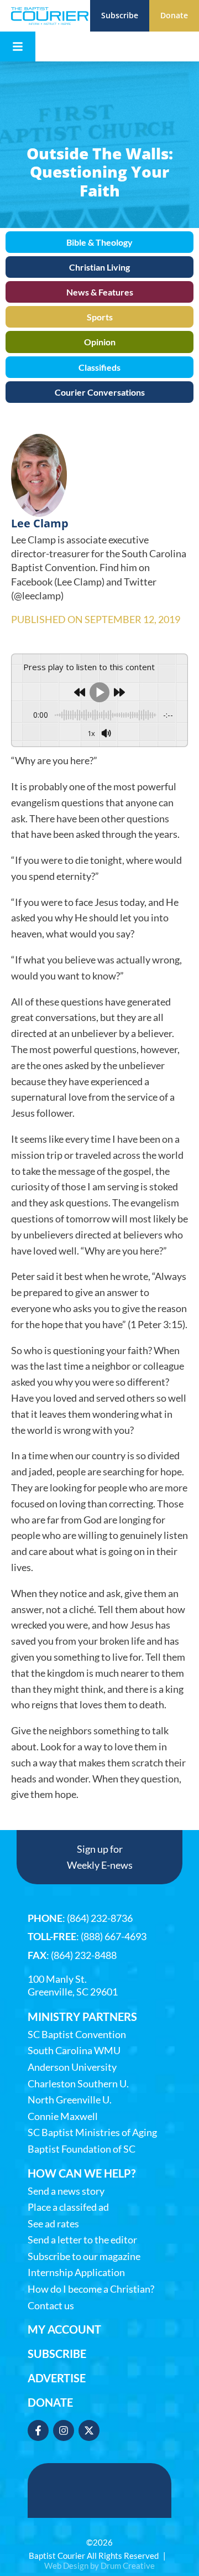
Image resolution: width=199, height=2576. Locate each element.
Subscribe (57, 2354)
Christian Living (99, 267)
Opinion (100, 342)
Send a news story (66, 2191)
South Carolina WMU (74, 2051)
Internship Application (76, 2272)
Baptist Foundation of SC (82, 2149)
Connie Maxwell (63, 2116)
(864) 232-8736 (100, 1918)
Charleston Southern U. (78, 2084)
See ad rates (53, 2224)
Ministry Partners (82, 2017)
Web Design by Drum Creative (99, 2565)
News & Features (100, 292)
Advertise (57, 2378)
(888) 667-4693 (114, 1936)
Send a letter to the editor (82, 2240)
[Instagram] (64, 2430)
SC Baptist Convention (77, 2035)
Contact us (51, 2306)
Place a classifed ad (68, 2207)
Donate (50, 2402)
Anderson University (72, 2067)
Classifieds (99, 367)
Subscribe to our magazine (84, 2256)
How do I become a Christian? (91, 2289)
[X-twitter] (89, 2430)
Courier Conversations (100, 392)
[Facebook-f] (38, 2430)
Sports (100, 317)
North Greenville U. (70, 2100)
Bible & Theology (99, 242)
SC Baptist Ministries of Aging (92, 2132)
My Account (64, 2329)
